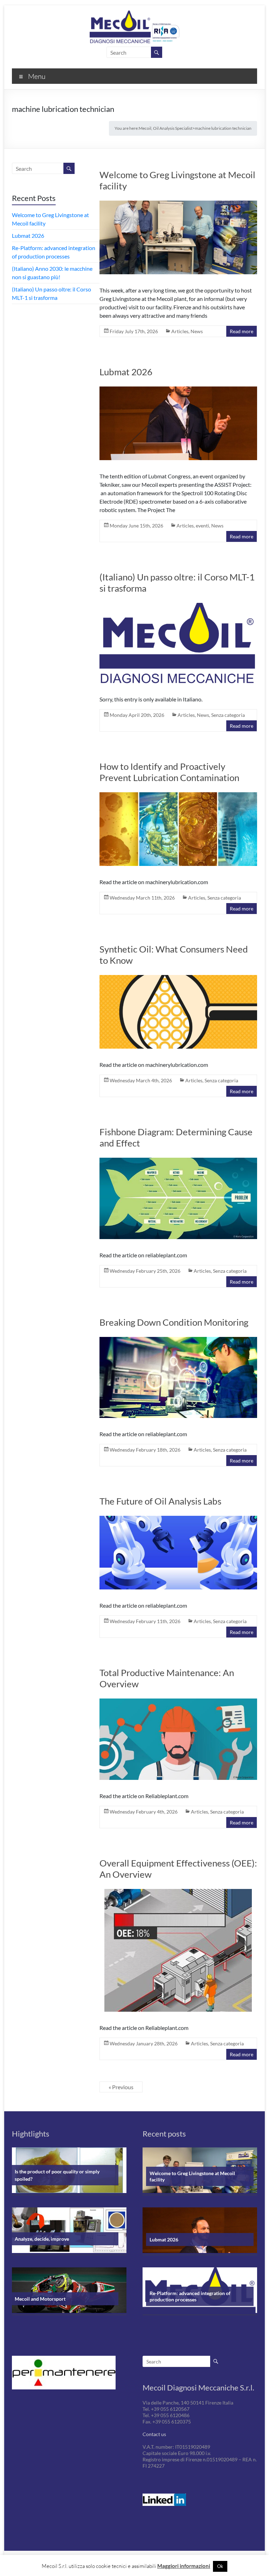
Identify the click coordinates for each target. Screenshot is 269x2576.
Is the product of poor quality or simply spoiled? (57, 2175)
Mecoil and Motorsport (40, 2299)
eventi (202, 526)
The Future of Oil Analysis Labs (160, 1501)
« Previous (121, 2087)
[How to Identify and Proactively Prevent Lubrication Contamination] (178, 831)
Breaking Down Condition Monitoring (174, 1322)
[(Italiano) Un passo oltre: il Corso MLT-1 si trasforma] (178, 645)
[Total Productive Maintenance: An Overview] (178, 1741)
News (197, 331)
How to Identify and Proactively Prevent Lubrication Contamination (169, 772)
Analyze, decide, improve (42, 2239)
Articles (180, 331)
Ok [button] (220, 2566)
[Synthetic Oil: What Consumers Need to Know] (178, 1014)
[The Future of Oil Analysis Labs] (178, 1555)
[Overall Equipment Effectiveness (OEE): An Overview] (178, 1953)
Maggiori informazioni (184, 2566)
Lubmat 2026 (126, 372)
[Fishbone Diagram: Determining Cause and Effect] (178, 1201)
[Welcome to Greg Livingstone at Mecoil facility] (178, 240)
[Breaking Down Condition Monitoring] (178, 1380)
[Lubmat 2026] (178, 426)
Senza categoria (228, 715)
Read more (242, 331)
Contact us (154, 2434)
